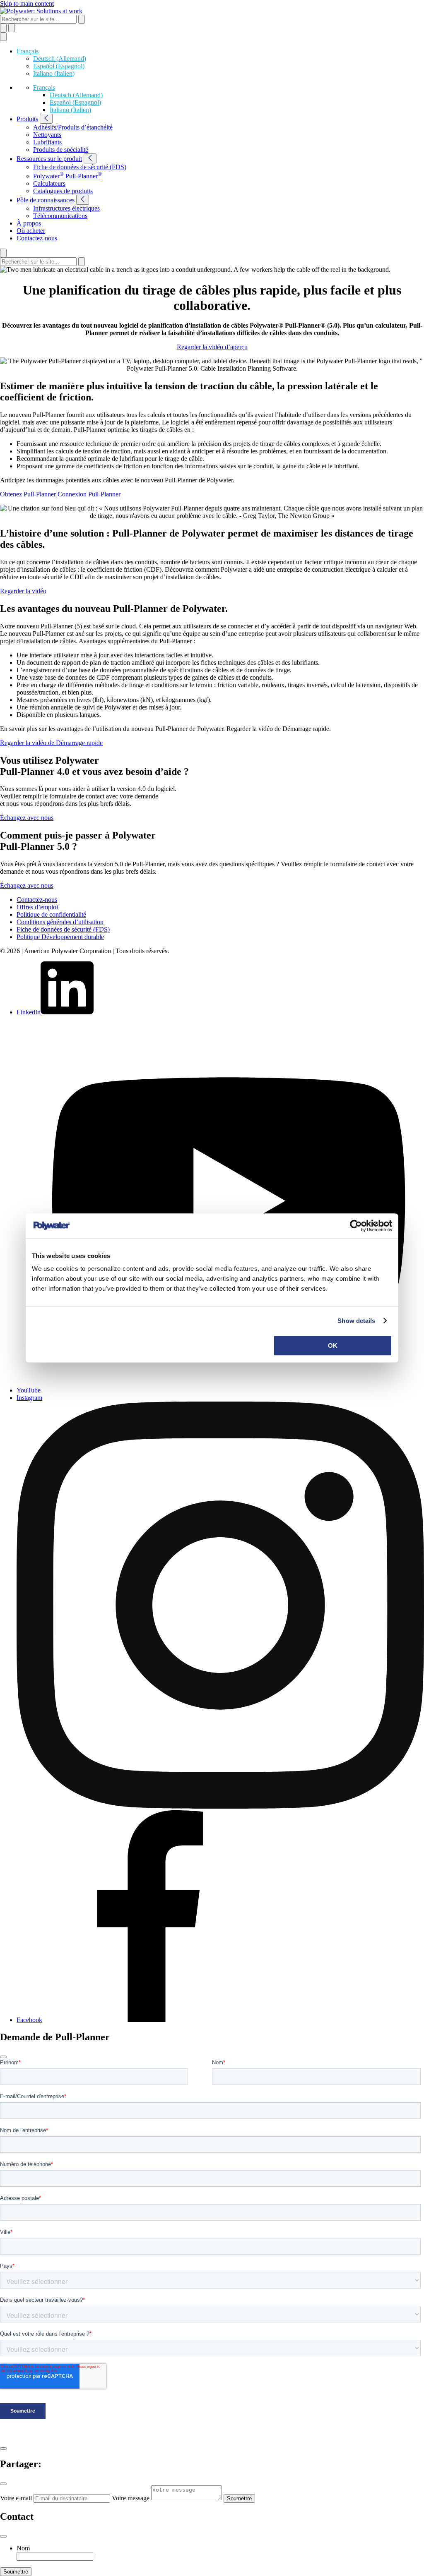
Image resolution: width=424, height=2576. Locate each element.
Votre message (131, 2498)
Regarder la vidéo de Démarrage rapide (51, 743)
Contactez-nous (37, 238)
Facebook (29, 2020)
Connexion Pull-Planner (89, 494)
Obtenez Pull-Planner (28, 494)
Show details (356, 1321)
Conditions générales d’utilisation (60, 922)
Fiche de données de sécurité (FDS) (80, 167)
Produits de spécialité (61, 150)
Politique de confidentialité (51, 914)
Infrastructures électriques (66, 208)
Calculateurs (49, 183)
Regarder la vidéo (23, 591)
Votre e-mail (16, 2498)
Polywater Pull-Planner (67, 176)
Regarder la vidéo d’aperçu (212, 347)
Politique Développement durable (60, 937)
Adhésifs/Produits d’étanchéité (73, 127)
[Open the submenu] (46, 119)
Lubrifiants (47, 142)
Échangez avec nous (27, 818)
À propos (29, 223)
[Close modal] (3, 2057)
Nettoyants (47, 135)
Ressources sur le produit (49, 159)
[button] (28, 51)
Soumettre (239, 2498)
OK (333, 1346)
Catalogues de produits (63, 191)
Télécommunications (60, 216)
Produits (27, 119)
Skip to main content (27, 4)
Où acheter (31, 231)
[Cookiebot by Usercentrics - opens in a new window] (356, 1226)
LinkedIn (29, 1012)
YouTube (29, 1390)
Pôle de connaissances (46, 200)
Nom (23, 2548)
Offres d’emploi (37, 907)
